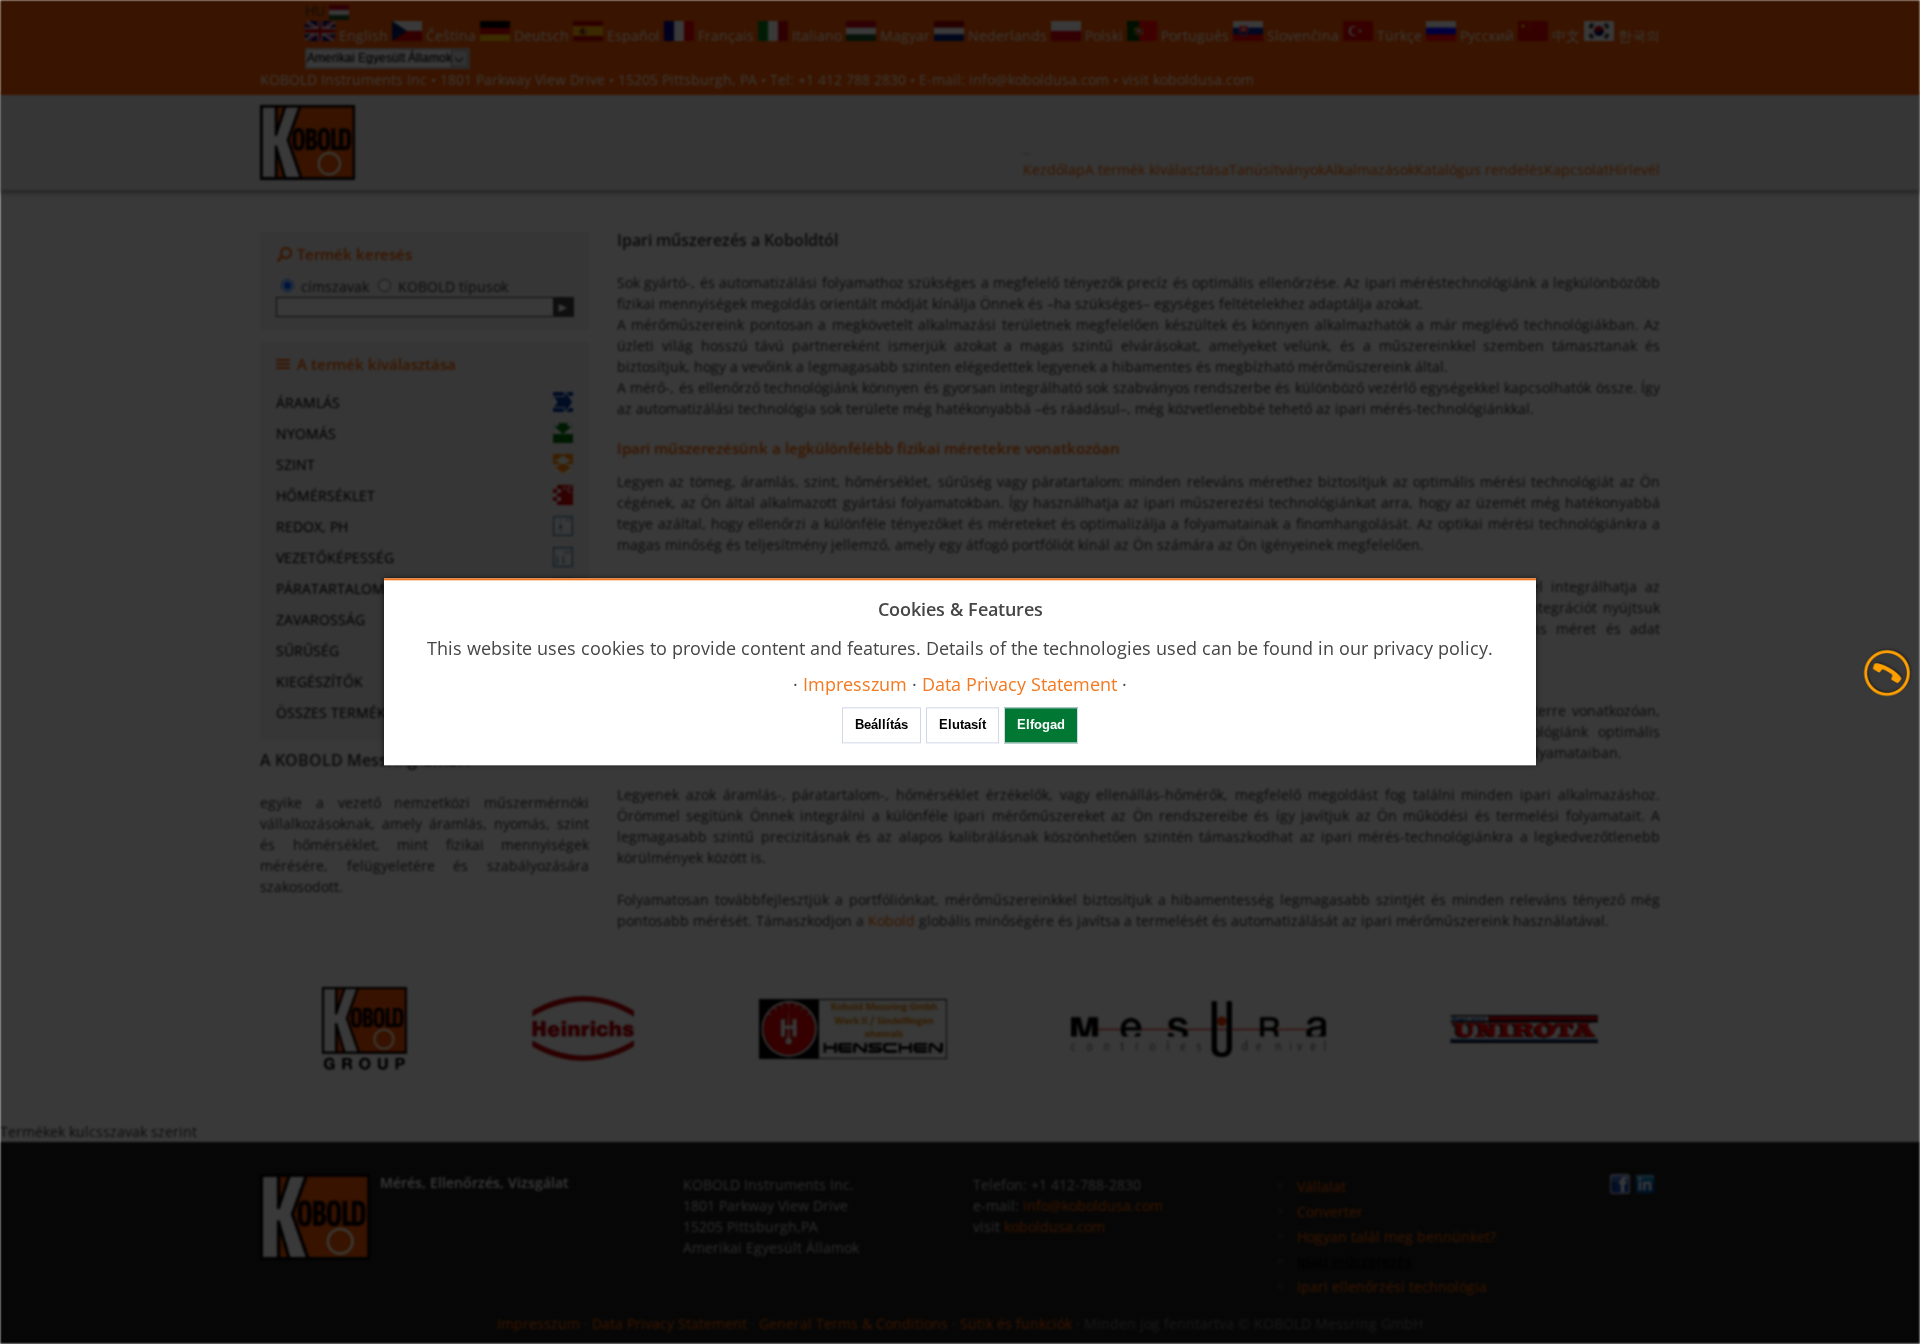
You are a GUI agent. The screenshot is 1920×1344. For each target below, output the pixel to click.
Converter (1330, 1211)
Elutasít (962, 725)
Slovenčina (1303, 35)
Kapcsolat (1576, 169)
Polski (1104, 35)
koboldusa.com (1203, 79)
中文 (1566, 35)
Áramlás (308, 402)
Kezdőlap (1054, 169)
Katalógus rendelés (1479, 169)
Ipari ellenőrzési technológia (1392, 1286)
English (363, 35)
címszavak (335, 286)
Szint (295, 464)
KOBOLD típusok (453, 286)
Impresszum (538, 1323)
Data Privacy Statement (669, 1323)
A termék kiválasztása (1157, 169)
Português (1195, 35)
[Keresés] (563, 307)
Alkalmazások (1370, 169)
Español (633, 35)
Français (726, 35)
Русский (1487, 35)
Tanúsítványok (1277, 169)
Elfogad (1041, 725)
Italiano (817, 35)
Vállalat (1321, 1186)
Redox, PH (312, 526)
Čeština (451, 35)
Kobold (891, 920)
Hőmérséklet (325, 495)
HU (317, 10)
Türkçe (1399, 35)
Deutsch (541, 35)
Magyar (905, 35)
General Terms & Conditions (853, 1323)
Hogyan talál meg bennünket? (1396, 1236)
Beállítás (881, 725)
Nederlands (1007, 35)
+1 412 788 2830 (854, 79)
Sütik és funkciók (1016, 1323)
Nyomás (306, 433)
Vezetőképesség (335, 557)
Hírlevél (1634, 169)
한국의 (1637, 35)
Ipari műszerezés (1354, 1261)
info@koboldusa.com (1039, 79)
